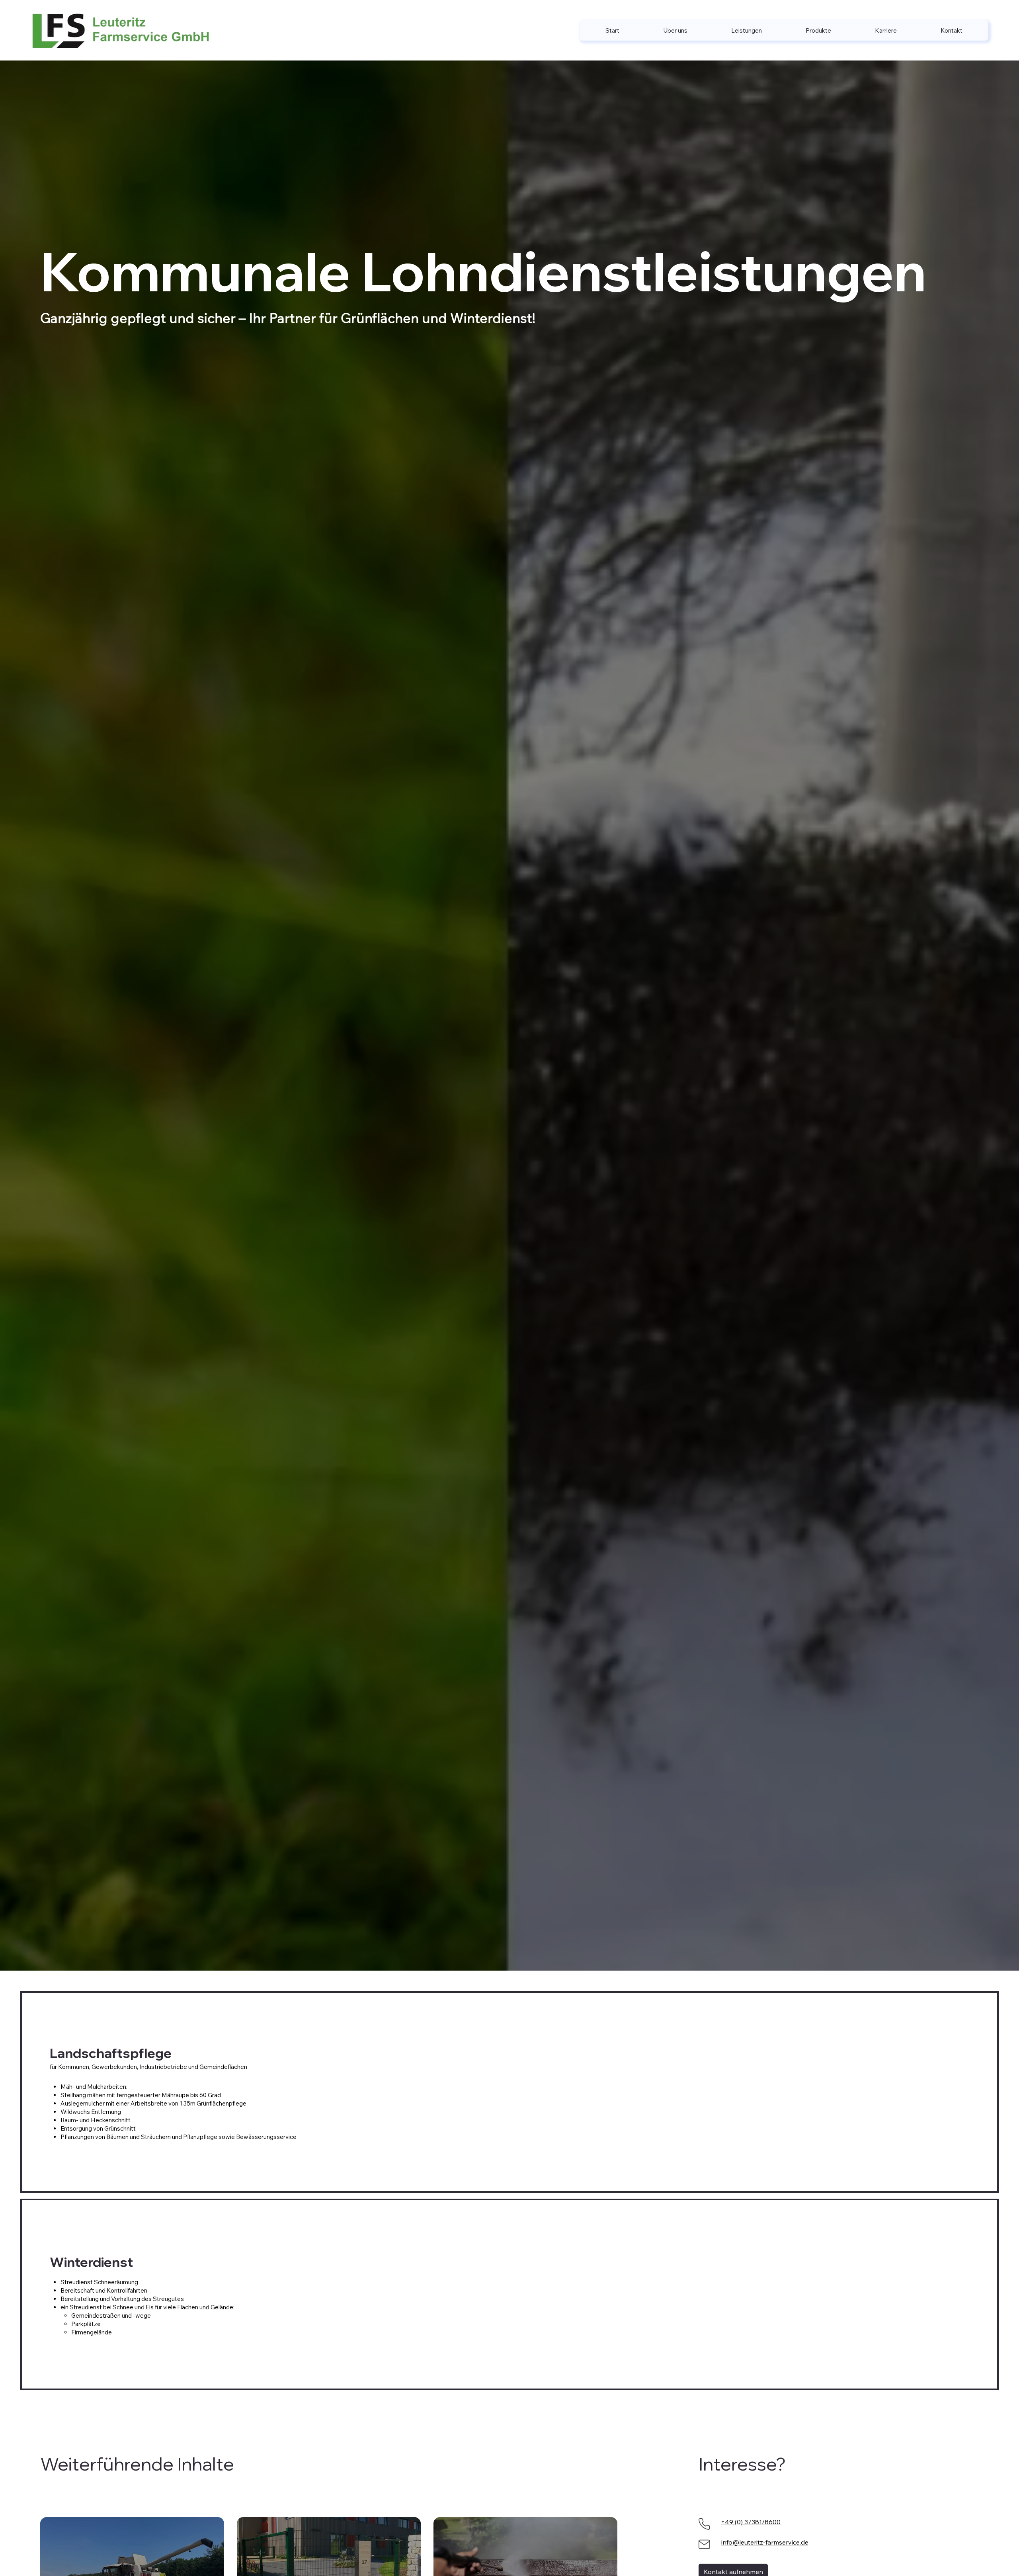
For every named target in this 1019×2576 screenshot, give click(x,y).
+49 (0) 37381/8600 (751, 2522)
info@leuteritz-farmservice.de (765, 2542)
